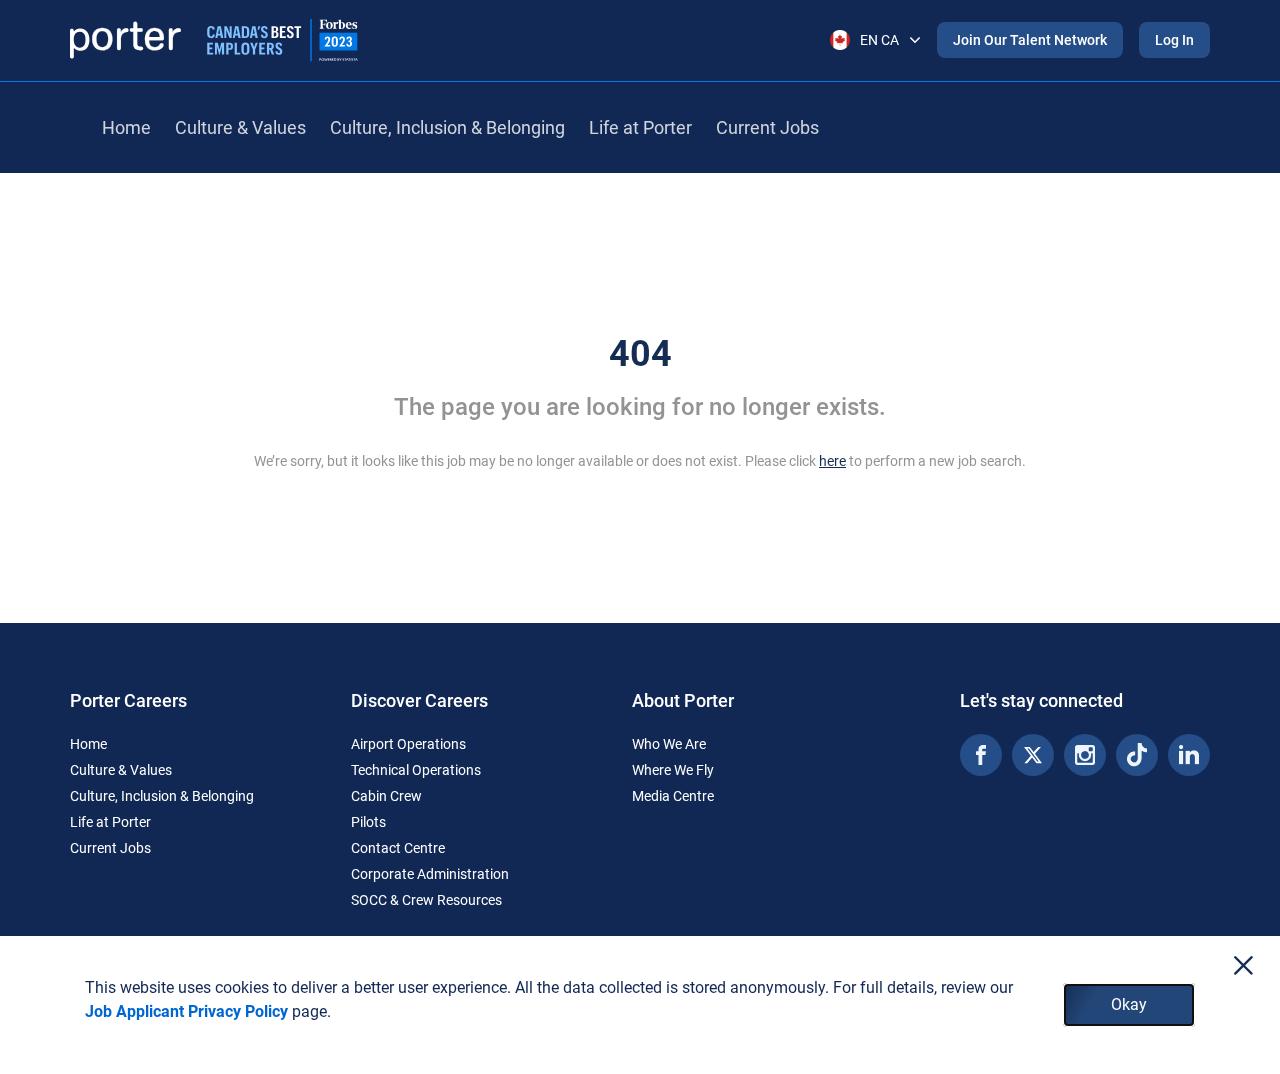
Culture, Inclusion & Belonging (447, 127)
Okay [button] (1129, 1004)
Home (126, 127)
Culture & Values (240, 127)
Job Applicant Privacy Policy (186, 1011)
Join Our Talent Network (1030, 40)
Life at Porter (640, 127)
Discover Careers (419, 700)
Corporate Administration (430, 874)
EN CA (879, 40)
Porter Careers (128, 700)
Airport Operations (408, 744)
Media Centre (673, 796)
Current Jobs (767, 127)
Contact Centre (398, 848)
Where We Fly (673, 770)
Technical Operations (416, 770)
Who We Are (669, 744)
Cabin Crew (386, 796)
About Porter (683, 700)
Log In (1174, 40)
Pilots (368, 822)
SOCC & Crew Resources (426, 900)
